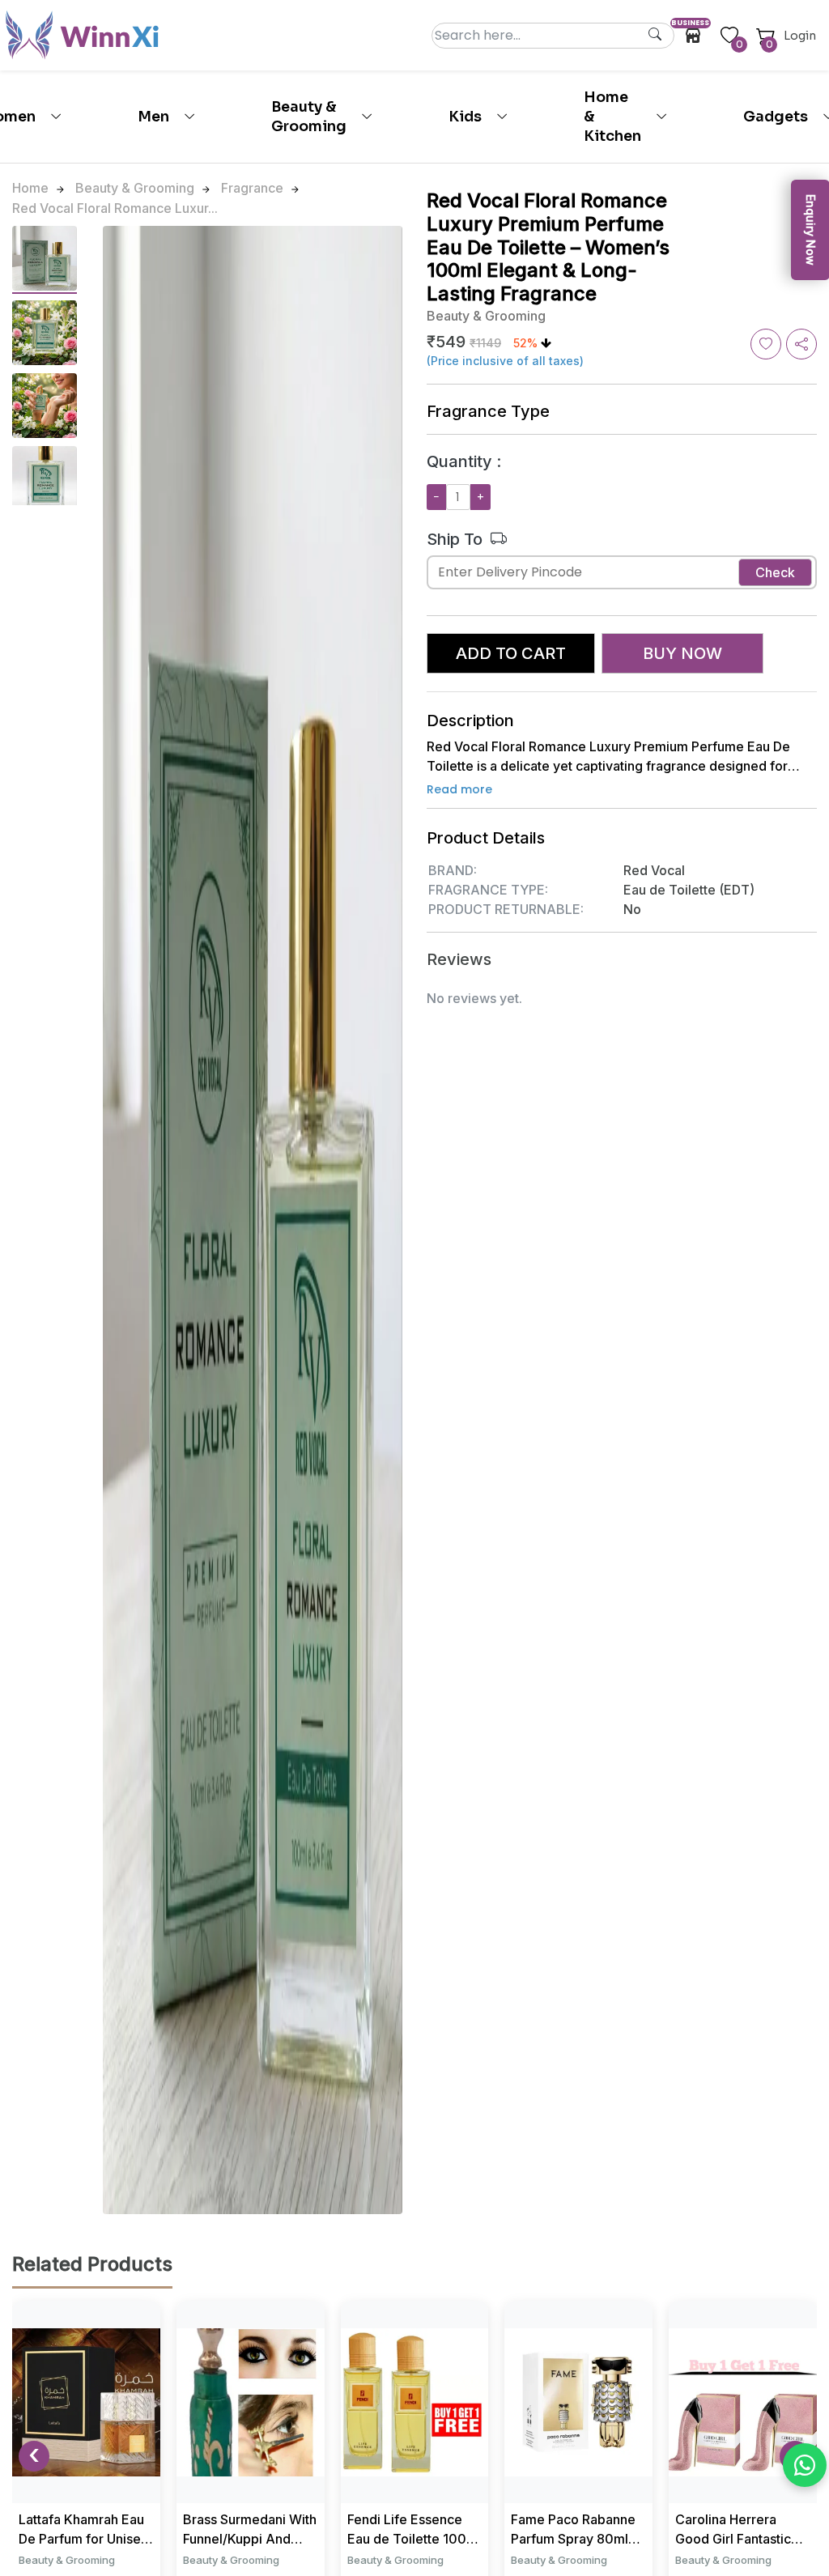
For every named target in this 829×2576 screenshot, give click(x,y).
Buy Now (682, 653)
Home (30, 188)
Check (775, 572)
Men (153, 117)
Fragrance (252, 188)
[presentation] (34, 2456)
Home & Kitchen (612, 117)
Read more (459, 789)
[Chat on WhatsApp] (805, 2465)
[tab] (45, 260)
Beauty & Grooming (309, 117)
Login (800, 36)
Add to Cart (511, 653)
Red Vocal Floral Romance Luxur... (115, 208)
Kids (465, 117)
